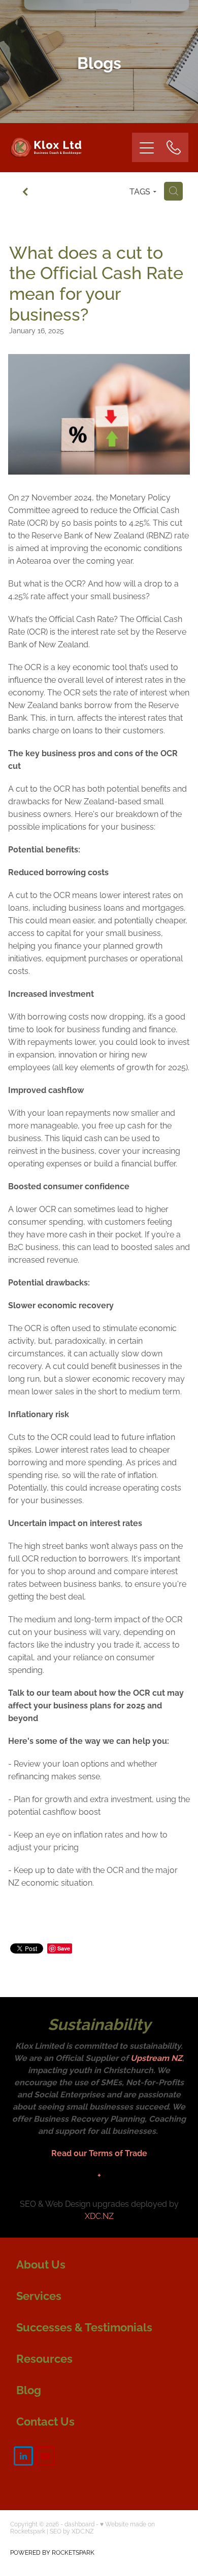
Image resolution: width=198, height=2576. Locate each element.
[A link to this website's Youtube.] (45, 2456)
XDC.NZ (99, 2215)
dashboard (79, 2524)
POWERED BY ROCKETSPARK (52, 2552)
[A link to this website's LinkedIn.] (23, 2456)
